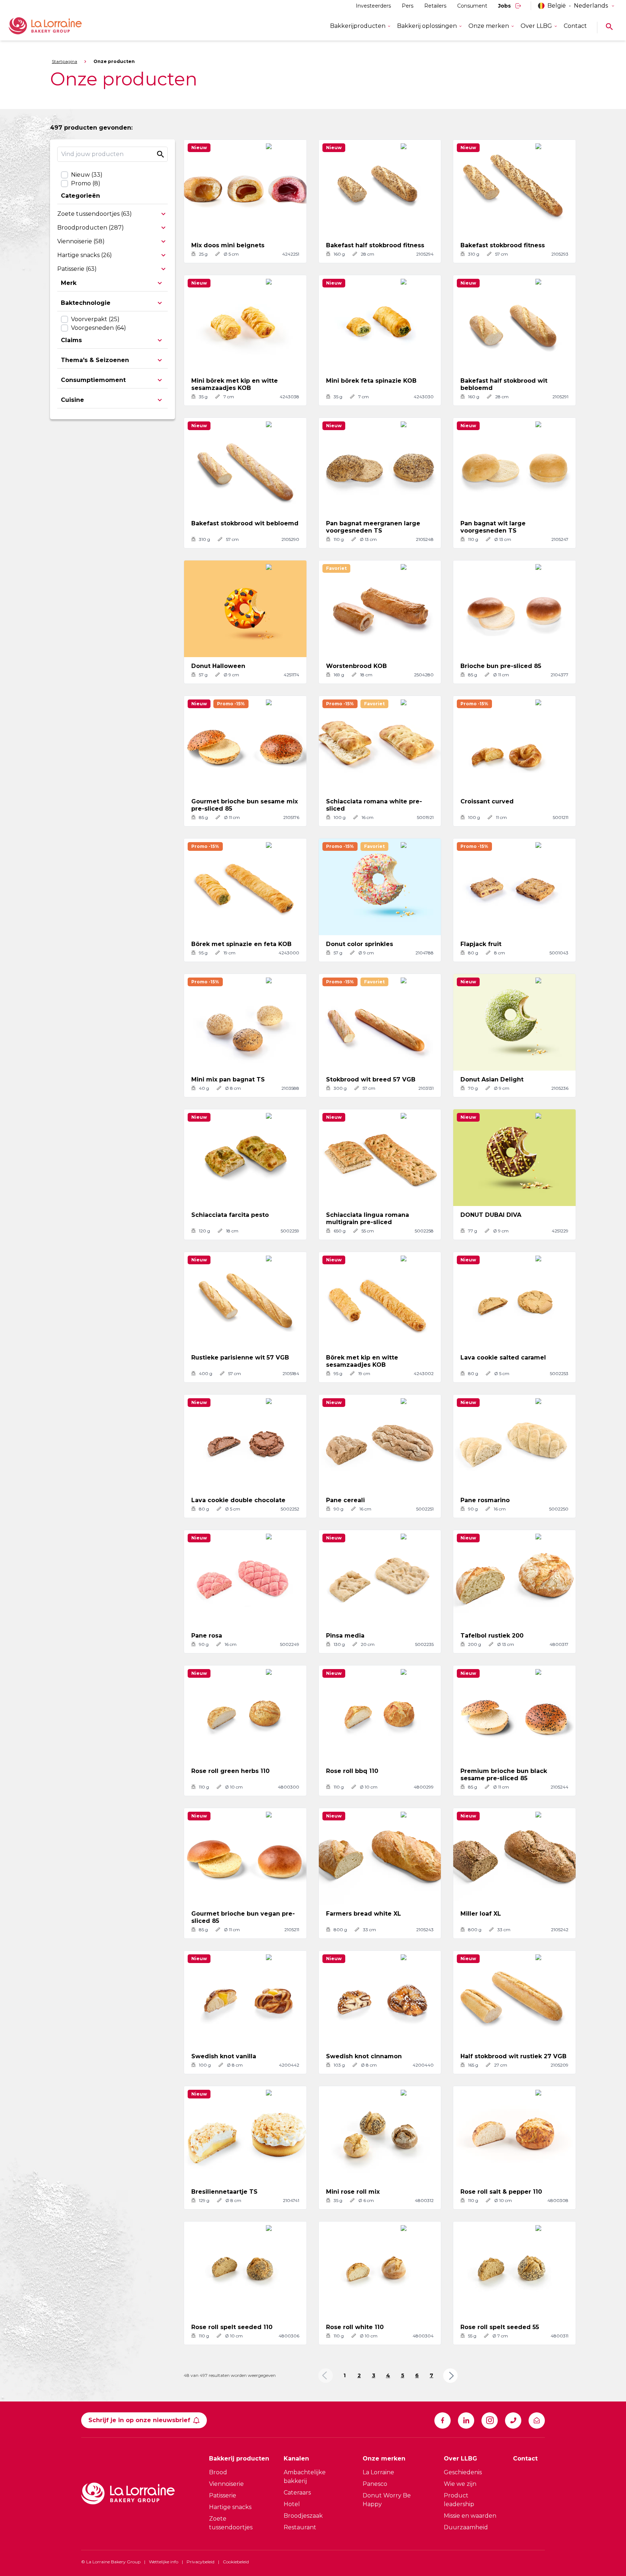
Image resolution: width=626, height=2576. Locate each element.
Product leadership (459, 2500)
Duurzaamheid (466, 2527)
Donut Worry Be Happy (387, 2500)
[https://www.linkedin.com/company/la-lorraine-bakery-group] (466, 2420)
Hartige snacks (230, 2507)
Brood (218, 2472)
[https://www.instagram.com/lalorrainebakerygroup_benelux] (490, 2420)
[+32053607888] (513, 2420)
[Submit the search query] (160, 154)
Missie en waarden (470, 2516)
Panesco (375, 2484)
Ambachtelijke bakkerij (305, 2477)
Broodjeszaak (303, 2516)
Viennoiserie (226, 2484)
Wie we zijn (460, 2484)
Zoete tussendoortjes (231, 2523)
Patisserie (223, 2495)
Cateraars (297, 2493)
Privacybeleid (201, 2562)
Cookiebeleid (236, 2562)
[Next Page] (450, 2376)
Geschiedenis (463, 2472)
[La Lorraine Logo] (56, 26)
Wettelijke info (164, 2562)
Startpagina (64, 61)
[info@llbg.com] (537, 2420)
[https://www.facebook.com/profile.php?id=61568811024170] (443, 2420)
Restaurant (300, 2527)
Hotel (292, 2504)
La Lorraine (378, 2472)
